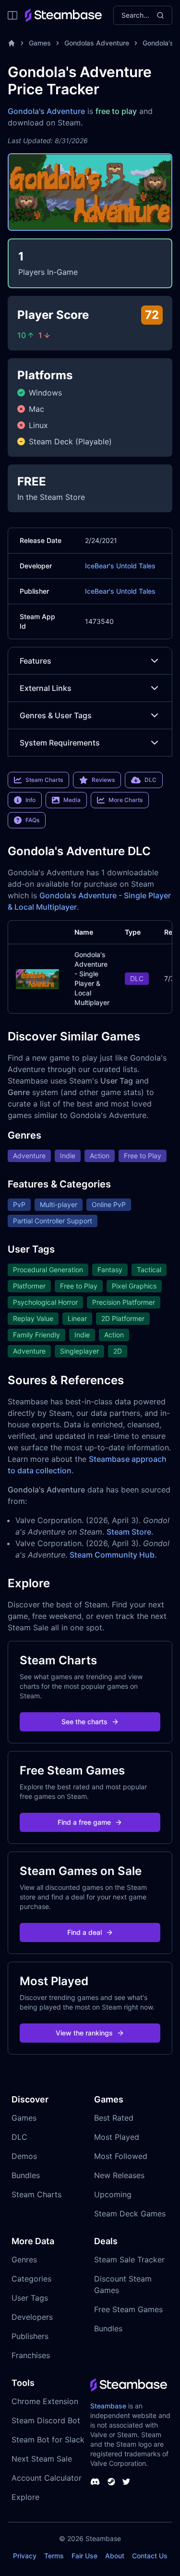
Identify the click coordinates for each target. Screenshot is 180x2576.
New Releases (119, 2175)
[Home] (12, 43)
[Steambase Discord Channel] (95, 2482)
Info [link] (30, 800)
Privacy (25, 2556)
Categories (31, 2279)
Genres (24, 2260)
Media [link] (72, 800)
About (115, 2556)
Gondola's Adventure (46, 111)
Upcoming (113, 2194)
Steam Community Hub (112, 1555)
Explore (25, 2497)
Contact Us (150, 2556)
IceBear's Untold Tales (120, 566)
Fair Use (84, 2556)
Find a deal (84, 1932)
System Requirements (60, 743)
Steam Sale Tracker (129, 2260)
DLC (19, 2137)
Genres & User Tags (56, 715)
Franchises (31, 2355)
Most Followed (121, 2156)
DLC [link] (150, 780)
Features (36, 661)
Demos (24, 2156)
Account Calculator (47, 2478)
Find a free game (84, 1822)
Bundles (26, 2175)
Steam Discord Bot (46, 2420)
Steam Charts (36, 2194)
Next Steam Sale (42, 2459)
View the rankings (84, 2033)
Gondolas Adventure (97, 43)
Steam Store (129, 1532)
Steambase (108, 2406)
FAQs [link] (32, 820)
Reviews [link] (103, 780)
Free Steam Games (128, 2309)
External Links (46, 688)
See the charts (84, 1722)
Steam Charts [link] (44, 780)
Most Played (117, 2137)
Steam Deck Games (130, 2214)
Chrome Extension (45, 2401)
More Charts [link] (126, 800)
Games (40, 43)
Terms (54, 2556)
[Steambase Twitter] (126, 2482)
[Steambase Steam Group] (111, 2482)
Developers (32, 2317)
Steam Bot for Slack (48, 2440)
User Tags (30, 2298)
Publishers (30, 2336)
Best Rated (114, 2118)
